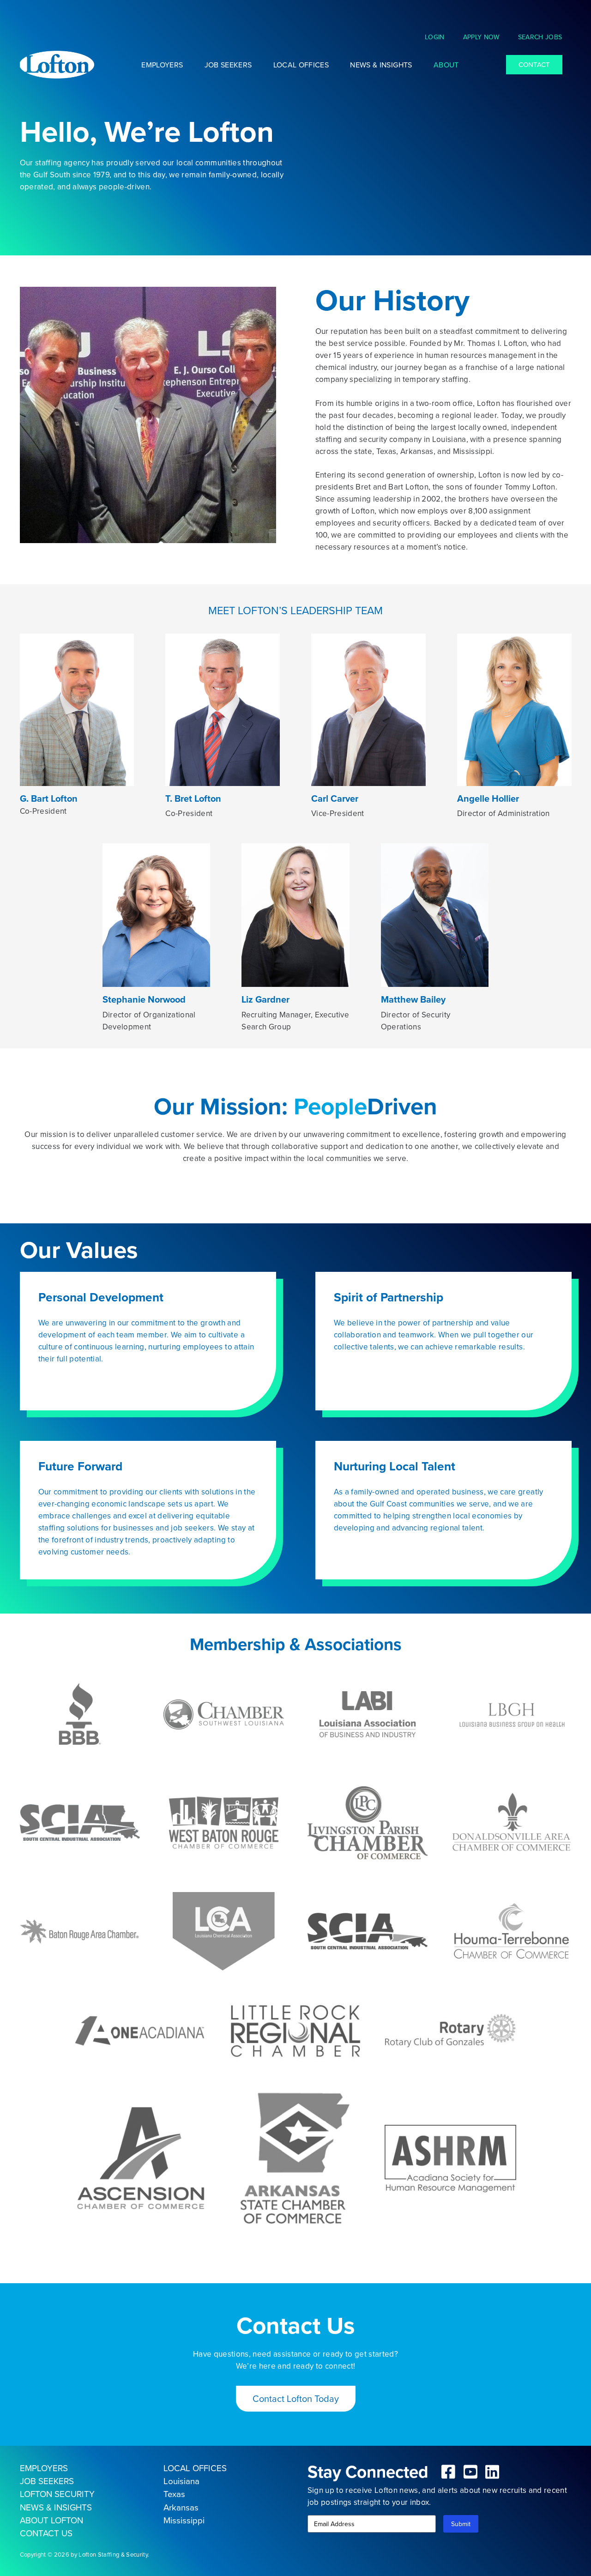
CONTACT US (46, 2533)
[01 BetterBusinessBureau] (80, 1714)
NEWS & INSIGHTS (56, 2507)
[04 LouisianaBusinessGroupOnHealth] (511, 1714)
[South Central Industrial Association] (368, 1931)
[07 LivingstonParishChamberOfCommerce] (368, 1823)
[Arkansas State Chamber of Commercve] (296, 2158)
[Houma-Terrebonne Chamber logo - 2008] (511, 1931)
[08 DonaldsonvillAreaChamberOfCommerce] (511, 1823)
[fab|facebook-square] (449, 2472)
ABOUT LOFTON (51, 2520)
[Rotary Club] (450, 2031)
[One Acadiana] (141, 2031)
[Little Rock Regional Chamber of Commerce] (296, 2031)
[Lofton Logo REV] (57, 65)
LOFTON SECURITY (57, 2494)
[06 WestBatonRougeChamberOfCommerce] (224, 1823)
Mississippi (184, 2520)
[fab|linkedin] (493, 2472)
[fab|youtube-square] (470, 2472)
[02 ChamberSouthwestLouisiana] (224, 1714)
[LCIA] (224, 1931)
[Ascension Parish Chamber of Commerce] (141, 2158)
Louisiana (181, 2481)
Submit (461, 2524)
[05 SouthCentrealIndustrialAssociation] (80, 1823)
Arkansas (181, 2507)
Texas (174, 2494)
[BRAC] (80, 1931)
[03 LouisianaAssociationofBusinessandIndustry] (368, 1714)
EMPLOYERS (44, 2468)
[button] (450, 37)
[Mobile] (450, 2159)
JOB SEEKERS (47, 2481)
